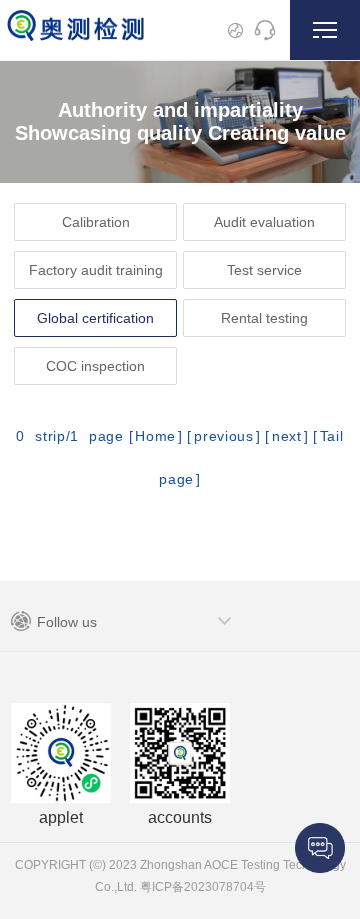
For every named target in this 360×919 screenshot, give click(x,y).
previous (224, 436)
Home (155, 436)
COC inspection (95, 366)
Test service (264, 270)
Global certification (95, 318)
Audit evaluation (264, 222)
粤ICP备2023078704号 (201, 887)
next (287, 436)
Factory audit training (96, 270)
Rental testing (264, 318)
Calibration (96, 222)
